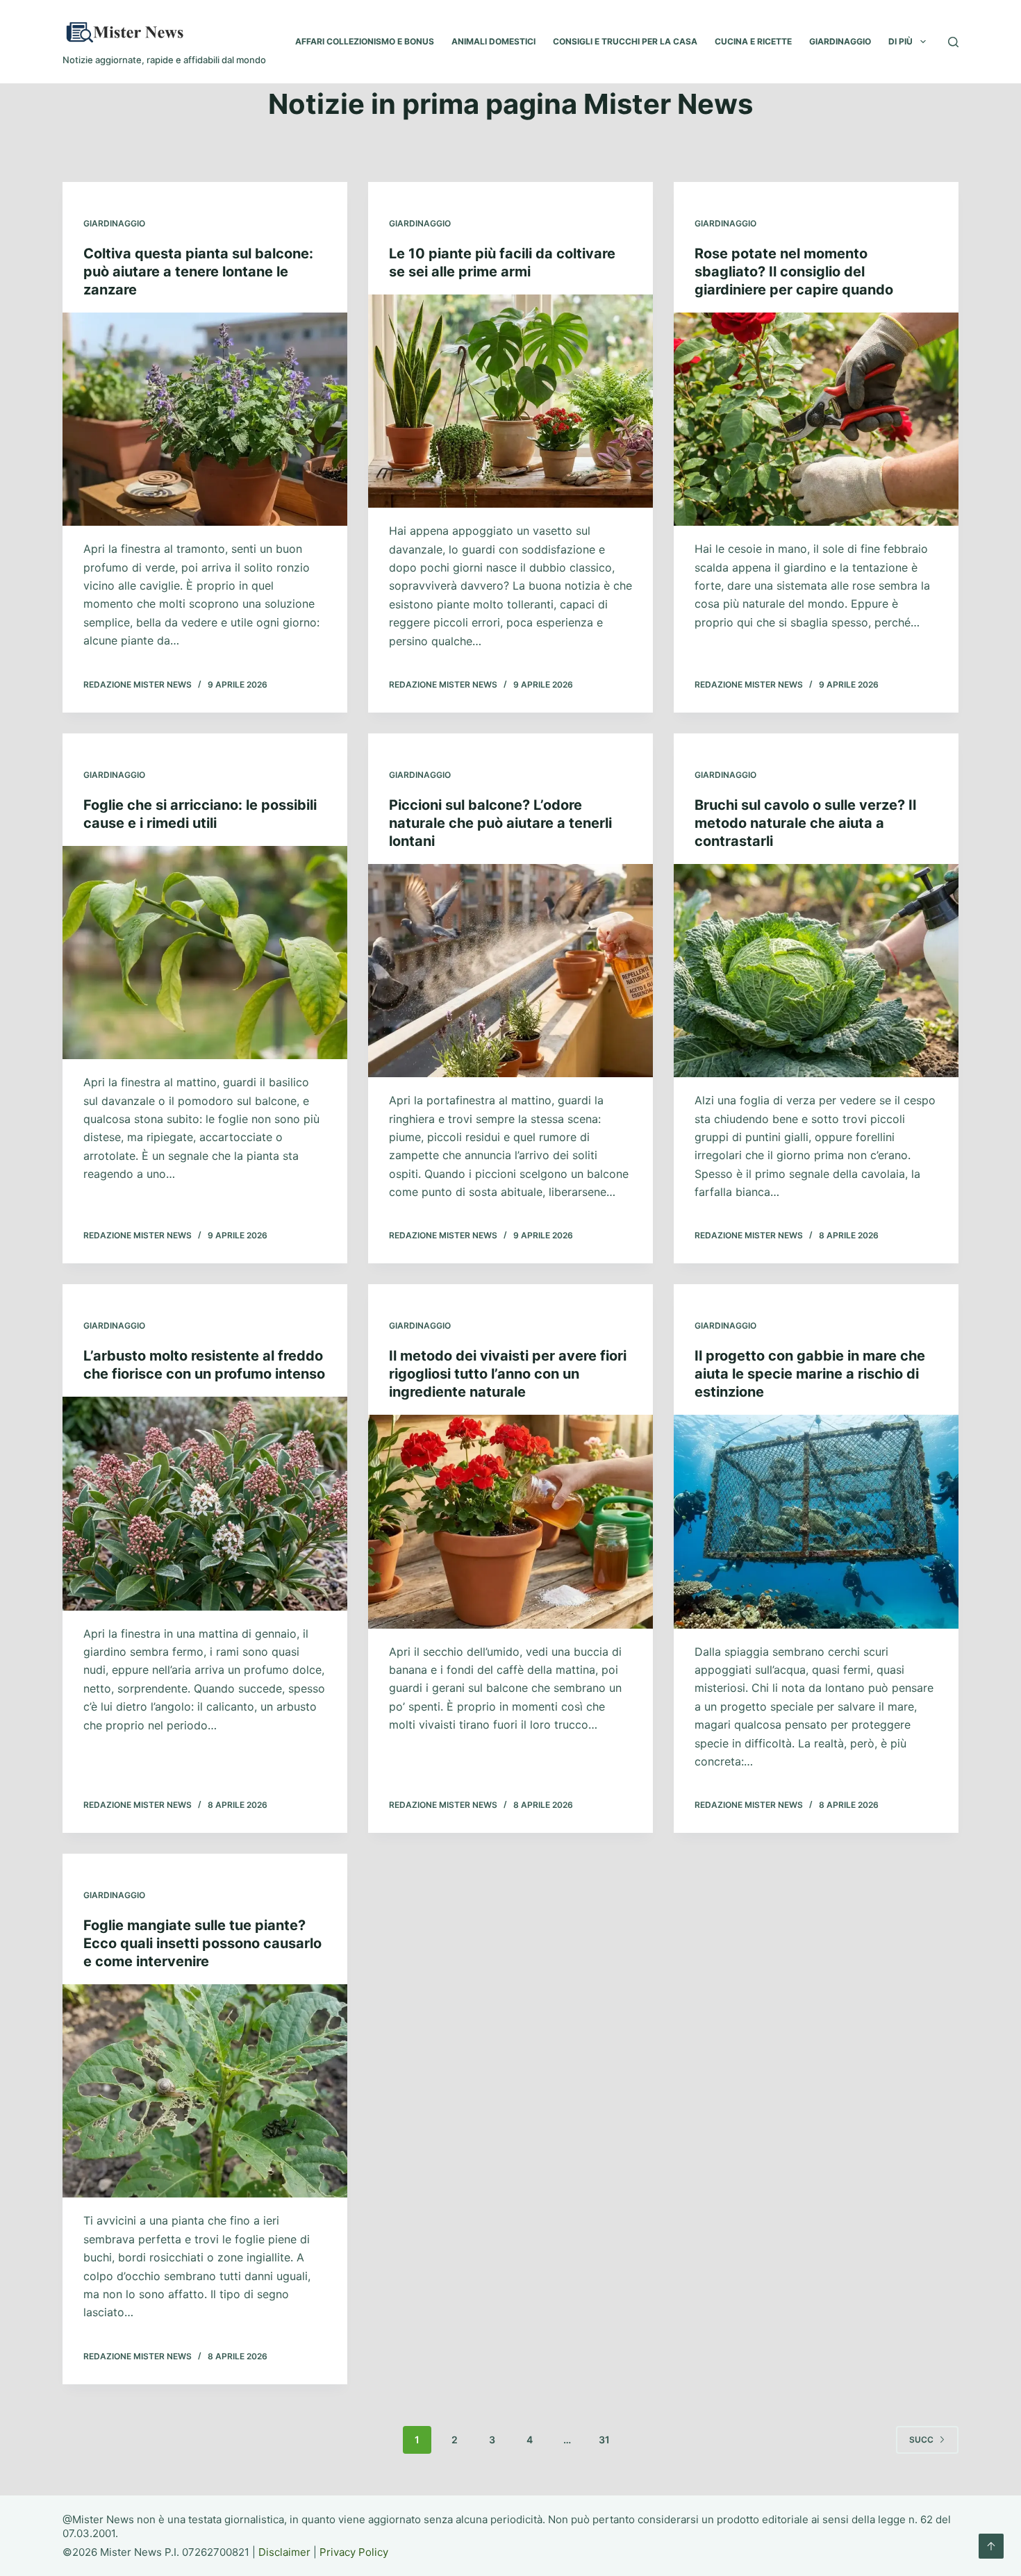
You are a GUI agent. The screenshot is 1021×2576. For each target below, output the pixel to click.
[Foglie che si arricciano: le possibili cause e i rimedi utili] (205, 953)
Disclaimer (284, 2552)
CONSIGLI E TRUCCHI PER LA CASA (625, 41)
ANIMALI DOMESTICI (493, 41)
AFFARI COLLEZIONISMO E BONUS (365, 41)
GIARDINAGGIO (840, 41)
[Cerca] (953, 42)
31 (604, 2440)
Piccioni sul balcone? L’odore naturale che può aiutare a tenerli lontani (500, 823)
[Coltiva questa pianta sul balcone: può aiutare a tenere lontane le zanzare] (205, 419)
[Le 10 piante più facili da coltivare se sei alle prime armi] (510, 401)
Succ (921, 2440)
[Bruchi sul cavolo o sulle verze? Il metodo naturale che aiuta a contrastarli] (816, 971)
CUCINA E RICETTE (753, 41)
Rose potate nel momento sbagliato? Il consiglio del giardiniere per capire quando (794, 272)
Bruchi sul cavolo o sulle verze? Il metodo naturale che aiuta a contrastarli (805, 823)
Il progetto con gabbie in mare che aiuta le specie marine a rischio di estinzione (810, 1374)
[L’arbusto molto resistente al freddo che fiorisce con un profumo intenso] (205, 1504)
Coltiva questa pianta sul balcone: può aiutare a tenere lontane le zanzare (198, 272)
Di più (900, 41)
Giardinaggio (114, 223)
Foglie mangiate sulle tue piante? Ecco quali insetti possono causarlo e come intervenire (202, 1943)
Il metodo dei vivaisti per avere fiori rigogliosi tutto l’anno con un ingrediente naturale (508, 1374)
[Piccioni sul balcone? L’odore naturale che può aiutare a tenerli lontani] (510, 971)
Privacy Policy (354, 2552)
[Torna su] (991, 2546)
